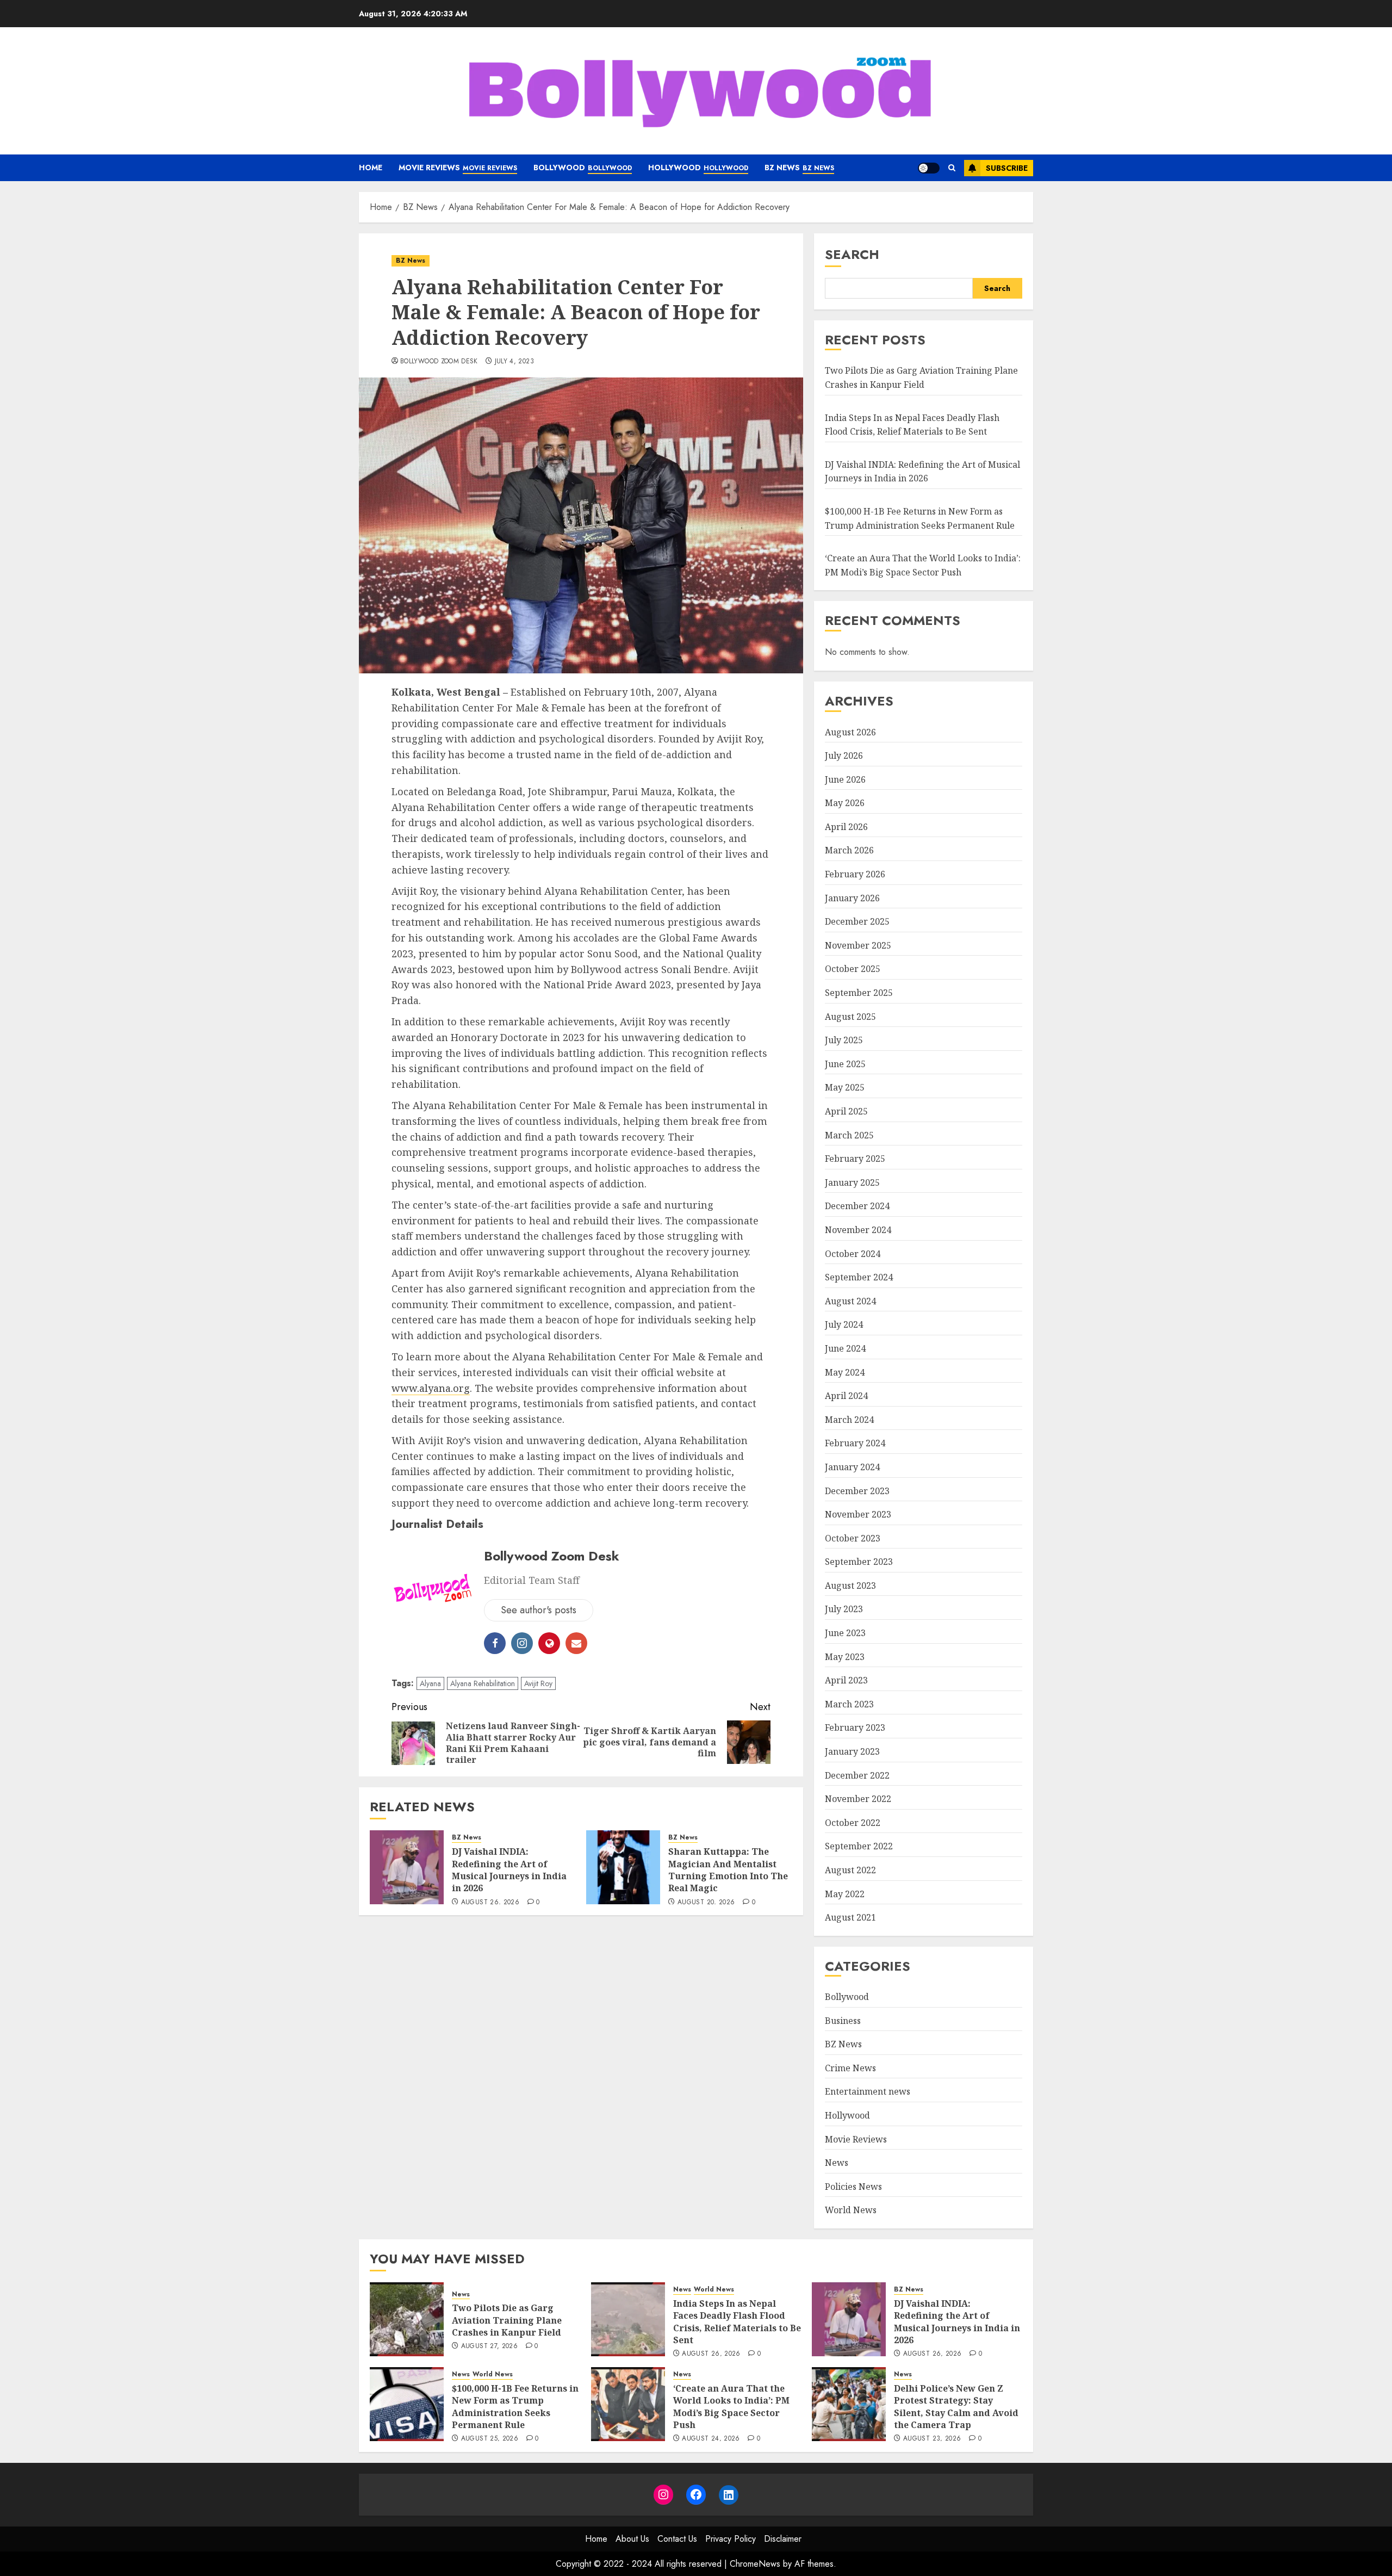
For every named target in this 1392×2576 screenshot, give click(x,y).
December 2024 (857, 1206)
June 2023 (845, 1633)
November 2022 (858, 1799)
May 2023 (845, 1657)
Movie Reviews (458, 168)
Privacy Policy (731, 2539)
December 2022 (857, 1775)
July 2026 (844, 756)
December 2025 (857, 921)
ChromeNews (755, 2564)
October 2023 (853, 1538)
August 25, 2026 (490, 2439)
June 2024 (845, 1348)
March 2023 (849, 1704)
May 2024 (845, 1372)
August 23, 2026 (932, 2439)
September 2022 (859, 1846)
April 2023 (846, 1680)
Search (852, 254)
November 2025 (858, 945)
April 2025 (846, 1111)
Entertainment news (868, 2091)
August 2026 (850, 732)
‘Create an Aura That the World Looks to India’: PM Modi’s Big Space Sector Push (731, 2407)
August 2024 (850, 1301)
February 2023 (855, 1727)
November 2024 (858, 1230)
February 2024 (855, 1443)
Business (843, 2021)
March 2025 (849, 1135)
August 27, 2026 (489, 2346)
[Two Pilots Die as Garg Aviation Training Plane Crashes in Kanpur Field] (407, 2319)
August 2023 (850, 1586)
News (837, 2163)
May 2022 (845, 1894)
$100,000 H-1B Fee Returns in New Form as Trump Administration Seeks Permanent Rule (515, 2407)
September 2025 (859, 993)
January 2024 (852, 1467)
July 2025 (844, 1040)
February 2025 (855, 1159)
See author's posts (539, 1610)
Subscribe (1007, 168)
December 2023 (857, 1491)
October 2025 (853, 969)
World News (851, 2210)
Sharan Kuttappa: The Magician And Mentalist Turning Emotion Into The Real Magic (728, 1870)
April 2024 (846, 1396)
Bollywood (583, 168)
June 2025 (845, 1064)
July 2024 (844, 1324)
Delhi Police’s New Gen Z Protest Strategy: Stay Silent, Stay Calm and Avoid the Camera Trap (956, 2407)
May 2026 (845, 803)
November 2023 (858, 1514)
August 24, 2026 (711, 2439)
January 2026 (852, 898)
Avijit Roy (538, 1683)
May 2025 (845, 1087)
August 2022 (850, 1870)
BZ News (799, 168)
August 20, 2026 (706, 1903)
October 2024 (853, 1254)
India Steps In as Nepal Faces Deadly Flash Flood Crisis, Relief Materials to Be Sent (737, 2322)
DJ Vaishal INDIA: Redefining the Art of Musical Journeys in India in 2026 (509, 1870)
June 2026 (845, 779)
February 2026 (855, 874)
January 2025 (852, 1182)
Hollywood (698, 168)
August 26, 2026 (490, 1903)
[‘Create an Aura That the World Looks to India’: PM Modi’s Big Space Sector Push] (628, 2404)
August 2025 (850, 1017)
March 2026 (849, 850)
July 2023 (844, 1609)
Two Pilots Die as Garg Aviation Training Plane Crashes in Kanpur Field (507, 2320)
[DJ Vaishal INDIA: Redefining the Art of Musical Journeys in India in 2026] (407, 1867)
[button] (952, 168)
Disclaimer (783, 2539)
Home (371, 168)
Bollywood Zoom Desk (439, 362)
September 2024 (859, 1277)
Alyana (430, 1683)
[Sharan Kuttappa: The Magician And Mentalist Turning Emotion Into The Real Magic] (623, 1867)
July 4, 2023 (514, 362)
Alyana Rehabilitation (483, 1683)
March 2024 (849, 1420)
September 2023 (859, 1562)
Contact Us (677, 2539)
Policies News (853, 2187)
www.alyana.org (431, 1388)
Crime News (850, 2068)
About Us (632, 2539)
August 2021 (850, 1917)
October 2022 (853, 1823)
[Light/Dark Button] (929, 168)
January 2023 (852, 1751)
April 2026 (846, 827)
